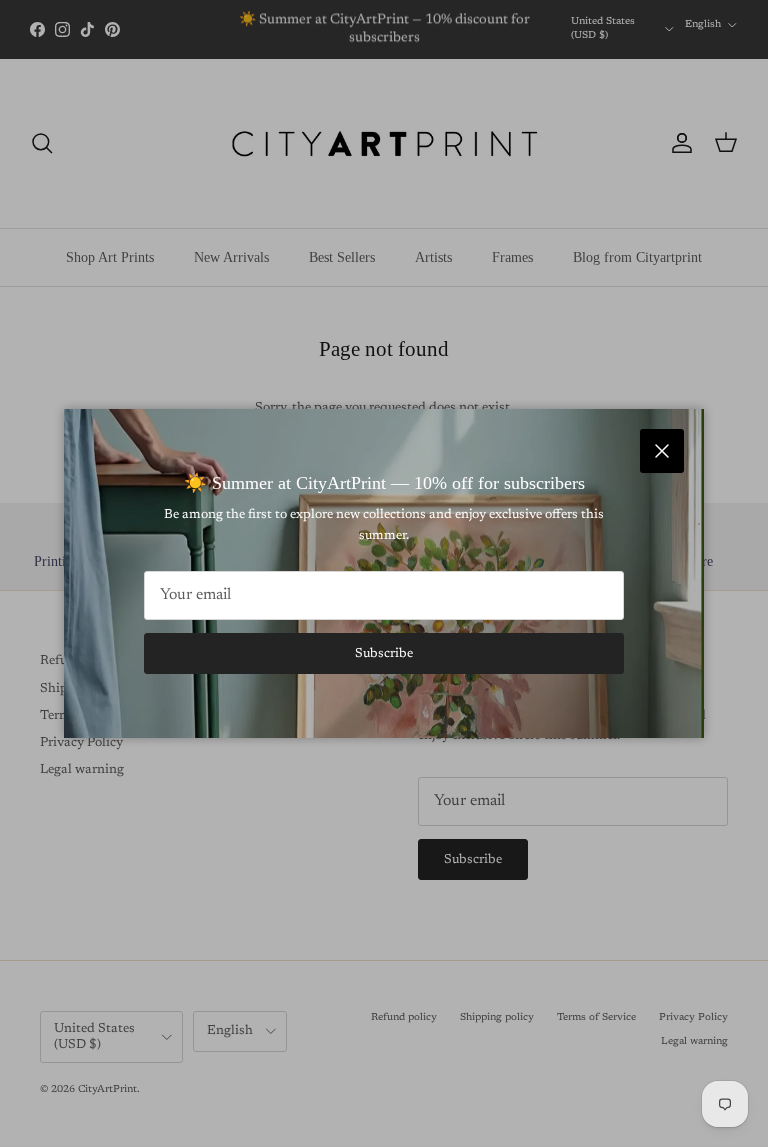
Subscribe (384, 653)
